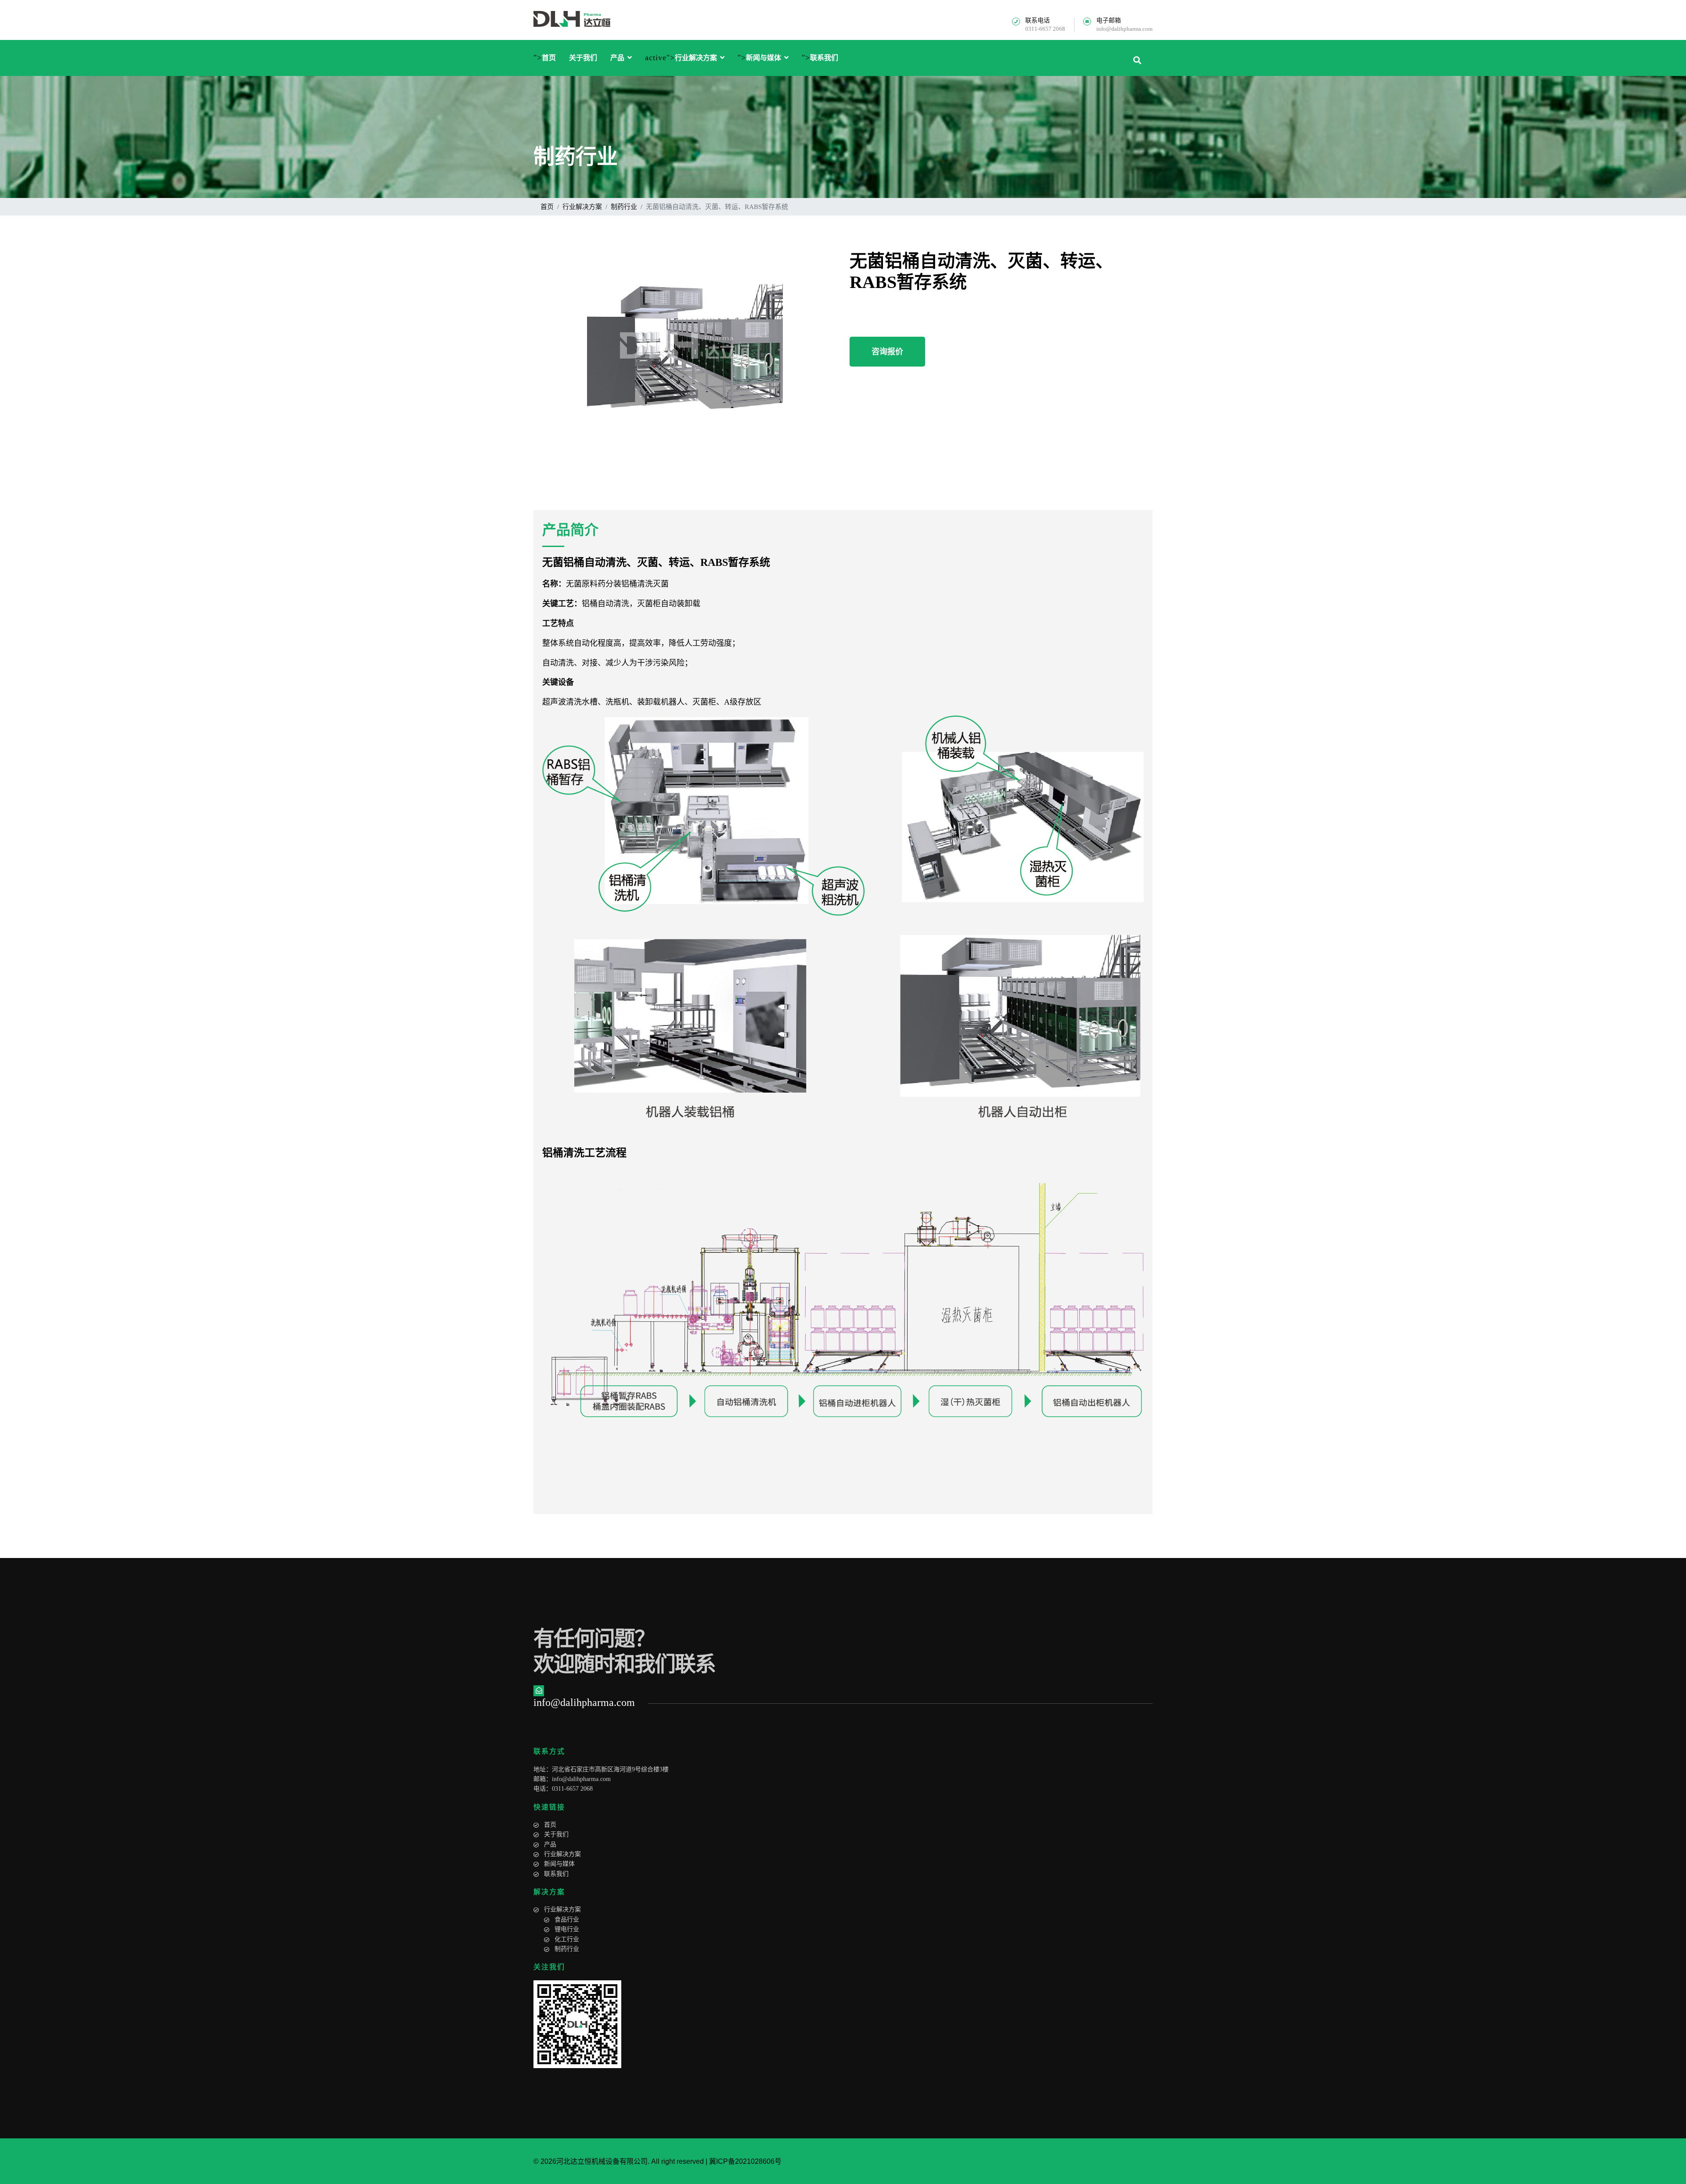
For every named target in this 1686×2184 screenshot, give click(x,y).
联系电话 (1038, 21)
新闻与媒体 (764, 58)
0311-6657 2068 (1045, 29)
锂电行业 (567, 1929)
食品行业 (567, 1920)
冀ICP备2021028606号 (745, 2161)
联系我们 (824, 58)
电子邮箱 (1109, 21)
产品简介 (570, 530)
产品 (617, 58)
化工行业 (567, 1939)
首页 (549, 58)
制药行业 (567, 1949)
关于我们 (583, 58)
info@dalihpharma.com (1124, 29)
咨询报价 (887, 352)
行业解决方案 (696, 58)
